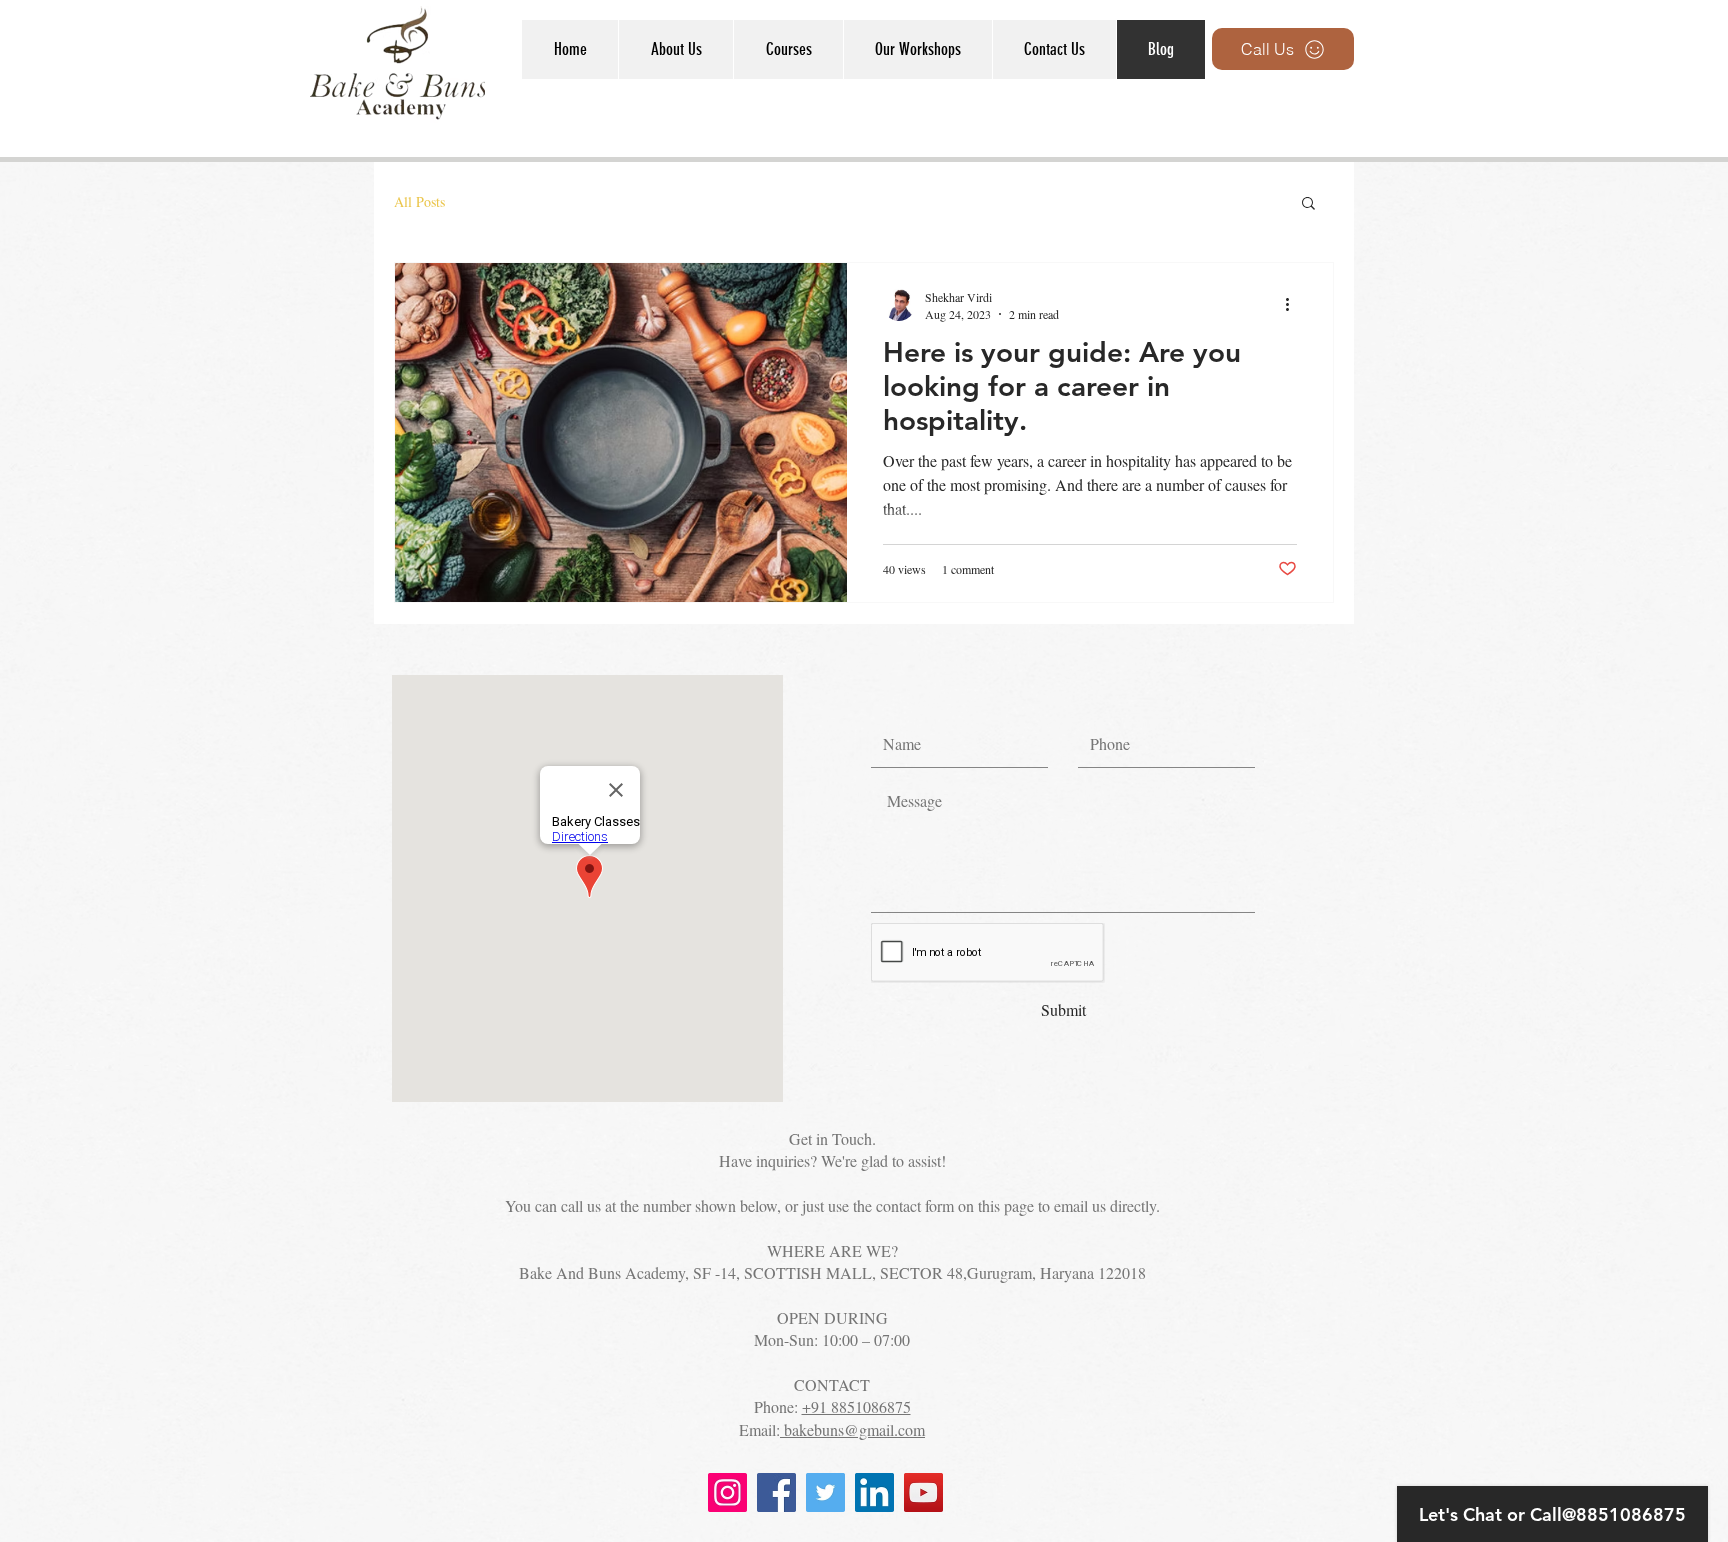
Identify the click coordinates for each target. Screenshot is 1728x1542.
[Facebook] (776, 1492)
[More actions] (1294, 305)
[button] (788, 49)
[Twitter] (825, 1492)
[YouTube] (923, 1492)
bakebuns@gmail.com (852, 1429)
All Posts (419, 201)
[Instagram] (727, 1492)
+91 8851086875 (856, 1406)
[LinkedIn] (874, 1492)
